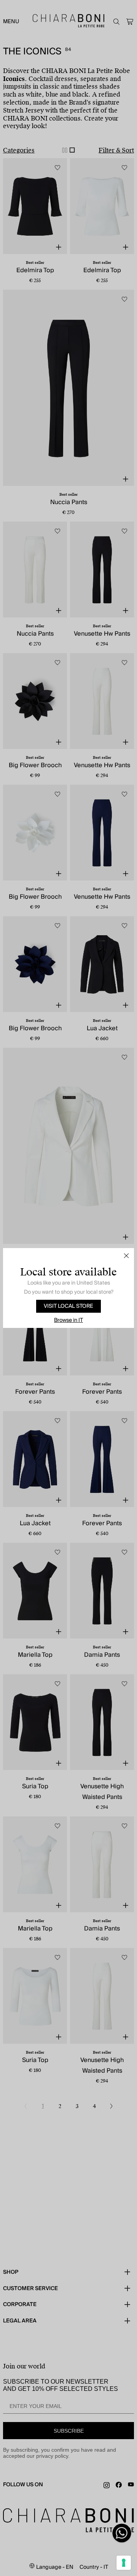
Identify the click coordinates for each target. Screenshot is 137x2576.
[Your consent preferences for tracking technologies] (124, 2563)
